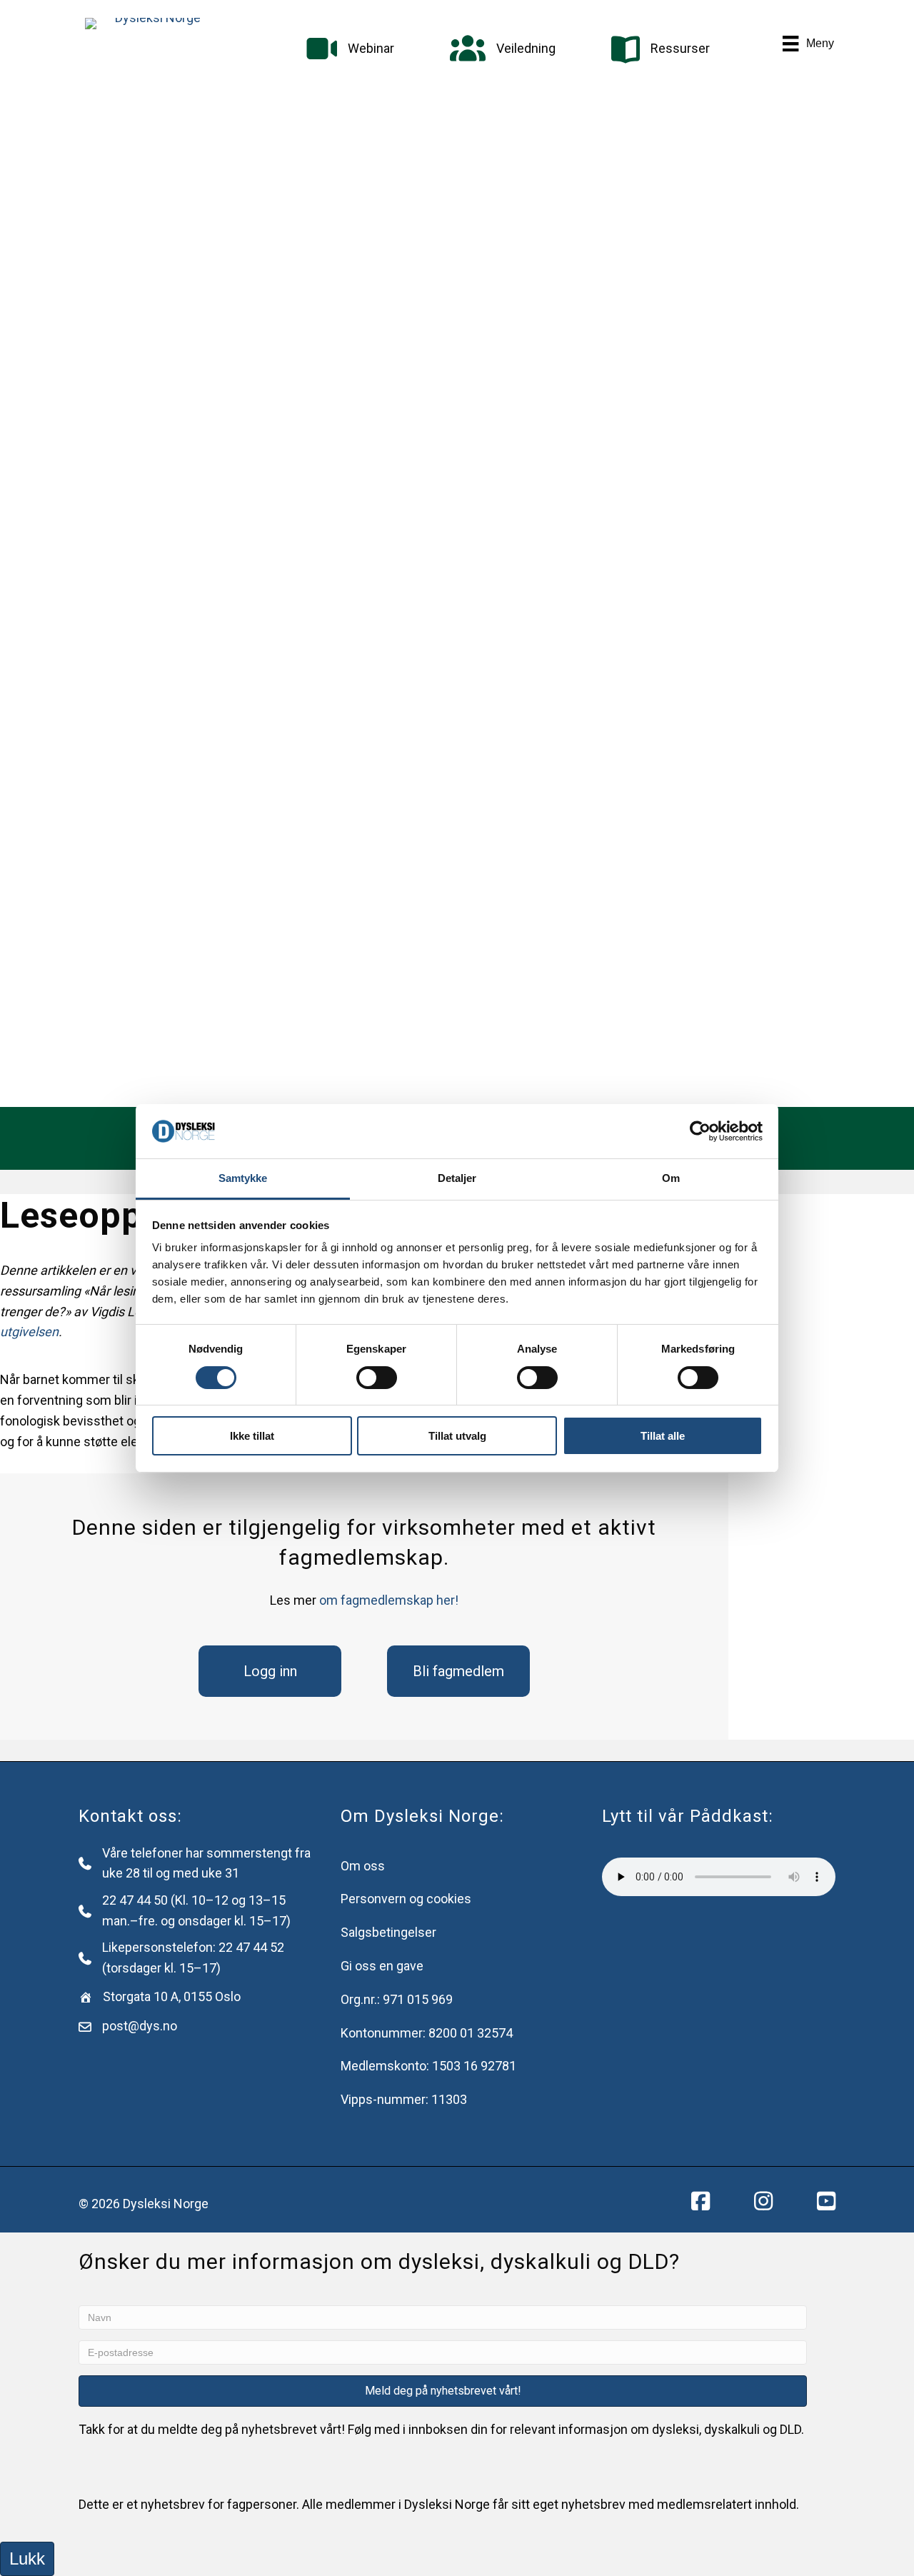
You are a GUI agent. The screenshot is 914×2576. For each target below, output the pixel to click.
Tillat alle (663, 1436)
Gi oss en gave (382, 1966)
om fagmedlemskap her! (389, 1600)
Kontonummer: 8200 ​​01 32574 (427, 2033)
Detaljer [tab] (457, 1178)
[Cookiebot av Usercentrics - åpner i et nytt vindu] (700, 1131)
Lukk (27, 2559)
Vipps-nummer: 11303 (404, 2099)
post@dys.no (140, 2026)
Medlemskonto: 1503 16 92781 (428, 2066)
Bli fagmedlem (458, 1671)
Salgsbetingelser (388, 1932)
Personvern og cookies (406, 1899)
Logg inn (270, 1671)
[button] (443, 2391)
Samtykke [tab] (243, 1178)
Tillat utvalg (457, 1436)
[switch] (377, 1378)
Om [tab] (671, 1178)
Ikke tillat (252, 1436)
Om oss (363, 1866)
